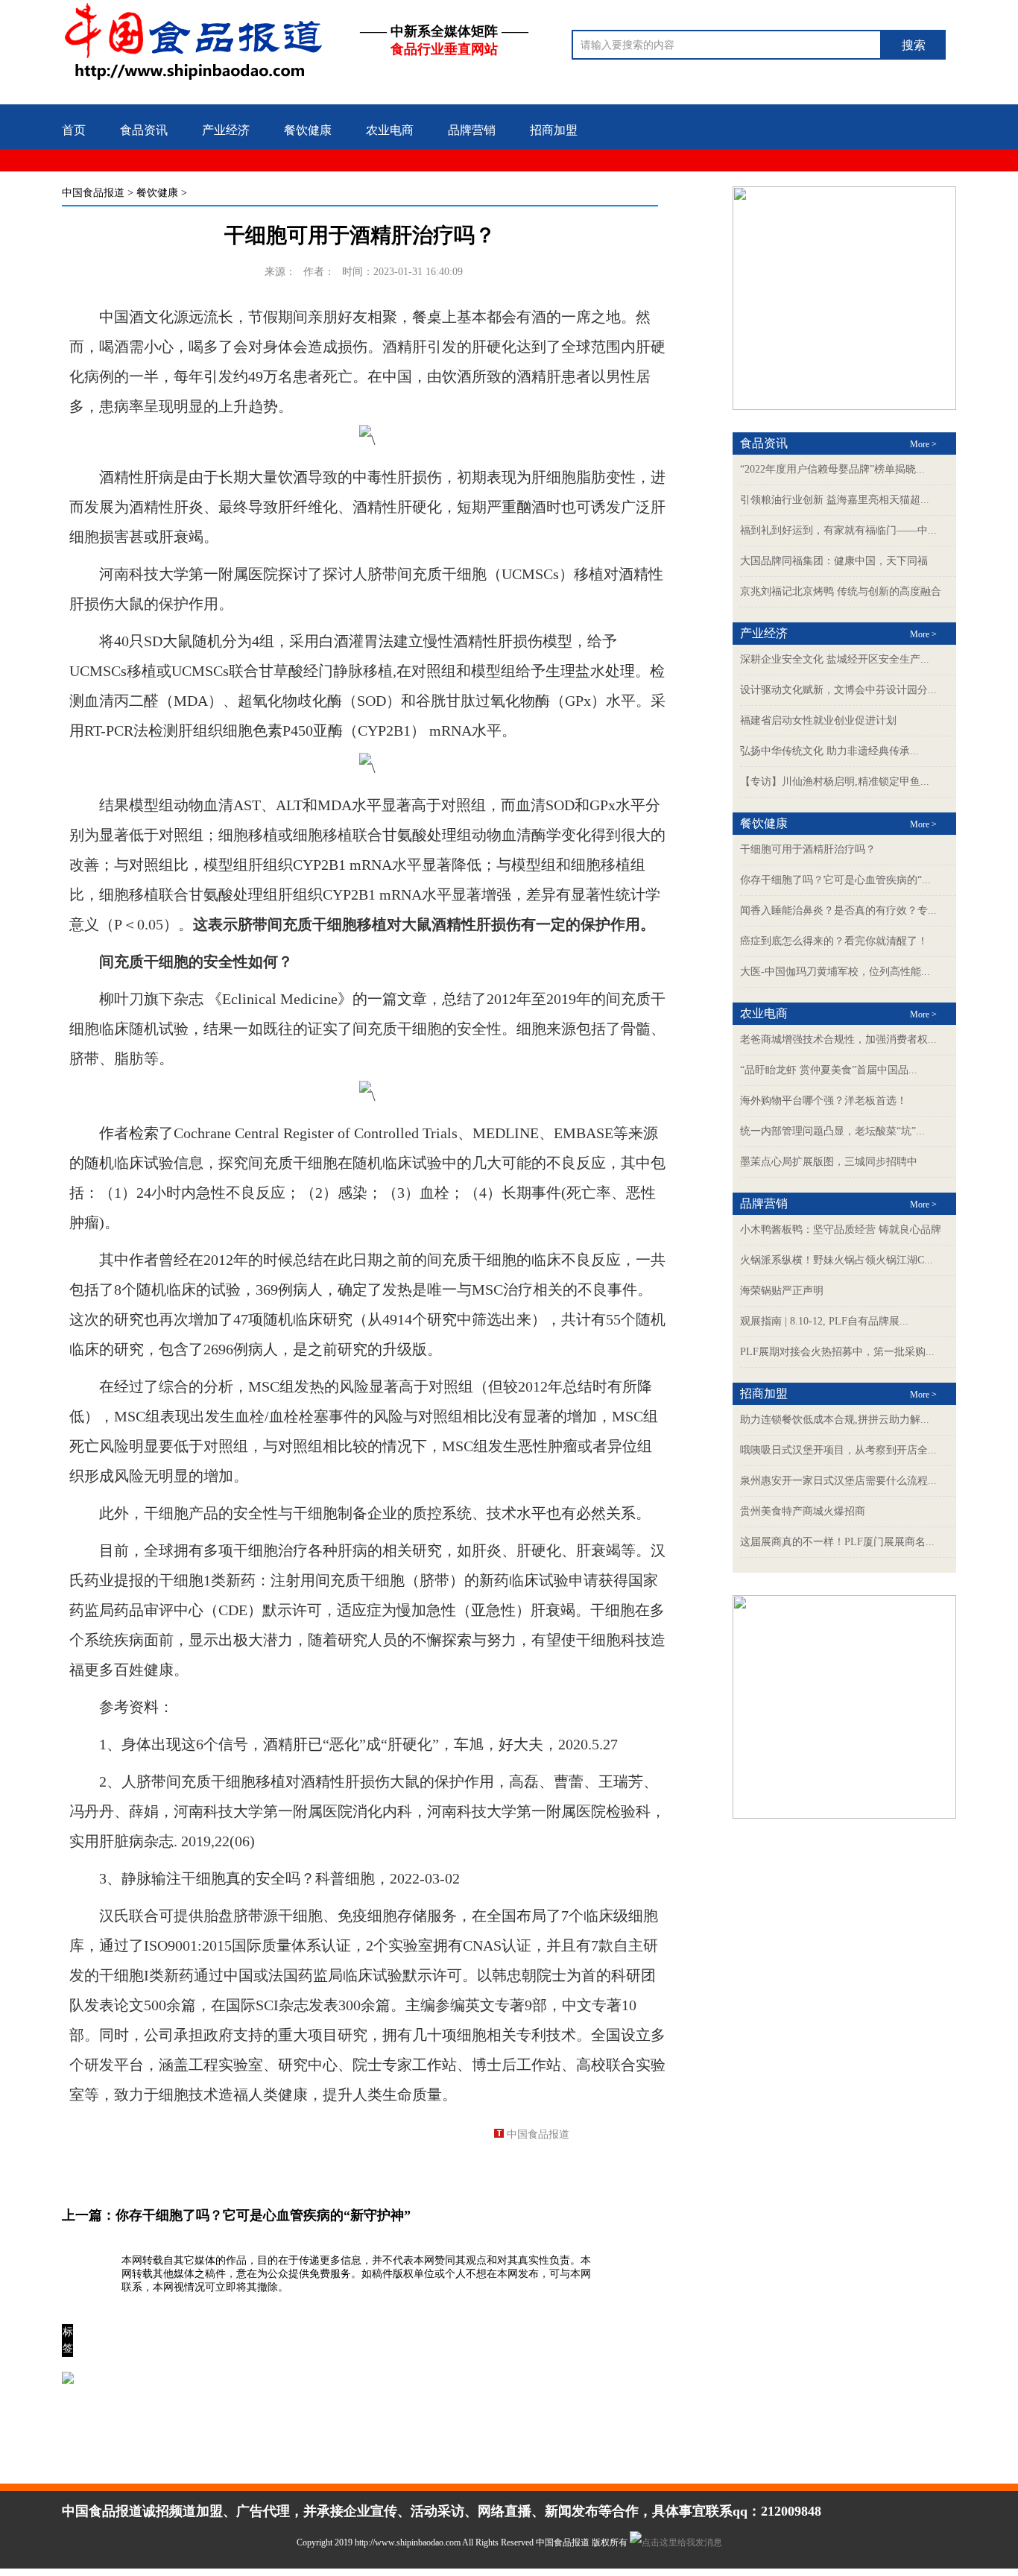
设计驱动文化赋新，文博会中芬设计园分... (838, 690)
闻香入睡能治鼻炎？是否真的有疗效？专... (838, 910)
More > (923, 444)
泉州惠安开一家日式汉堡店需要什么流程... (838, 1481)
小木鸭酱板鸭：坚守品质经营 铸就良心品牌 (841, 1229)
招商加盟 (554, 130)
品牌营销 (472, 130)
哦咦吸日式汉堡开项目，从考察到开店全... (838, 1450)
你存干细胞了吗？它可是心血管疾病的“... (835, 880)
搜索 (914, 45)
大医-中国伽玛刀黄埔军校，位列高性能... (835, 972)
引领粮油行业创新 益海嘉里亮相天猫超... (835, 500)
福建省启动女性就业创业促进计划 (818, 720)
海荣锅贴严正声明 (782, 1291)
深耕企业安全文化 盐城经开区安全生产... (835, 659)
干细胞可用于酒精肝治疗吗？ (808, 849)
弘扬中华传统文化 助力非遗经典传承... (829, 751)
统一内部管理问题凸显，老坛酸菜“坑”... (832, 1131)
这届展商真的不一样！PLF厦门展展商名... (837, 1542)
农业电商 (390, 130)
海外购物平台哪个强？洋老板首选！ (823, 1101)
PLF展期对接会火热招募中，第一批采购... (837, 1352)
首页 (74, 130)
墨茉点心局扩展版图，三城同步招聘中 (829, 1162)
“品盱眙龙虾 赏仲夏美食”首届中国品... (829, 1070)
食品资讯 (144, 130)
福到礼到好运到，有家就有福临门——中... (838, 530)
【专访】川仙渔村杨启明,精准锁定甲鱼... (835, 782)
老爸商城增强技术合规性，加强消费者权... (838, 1039)
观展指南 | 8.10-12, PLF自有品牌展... (824, 1321)
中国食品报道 (93, 193)
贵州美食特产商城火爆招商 (803, 1511)
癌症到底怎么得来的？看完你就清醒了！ (834, 941)
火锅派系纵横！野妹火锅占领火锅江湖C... (837, 1260)
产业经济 (226, 130)
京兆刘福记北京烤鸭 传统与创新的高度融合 (841, 591)
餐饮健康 (308, 130)
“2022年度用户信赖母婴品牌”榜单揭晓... (832, 469)
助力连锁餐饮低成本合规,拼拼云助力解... (835, 1420)
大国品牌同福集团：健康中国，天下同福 (834, 561)
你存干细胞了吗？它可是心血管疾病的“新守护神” (263, 2215)
